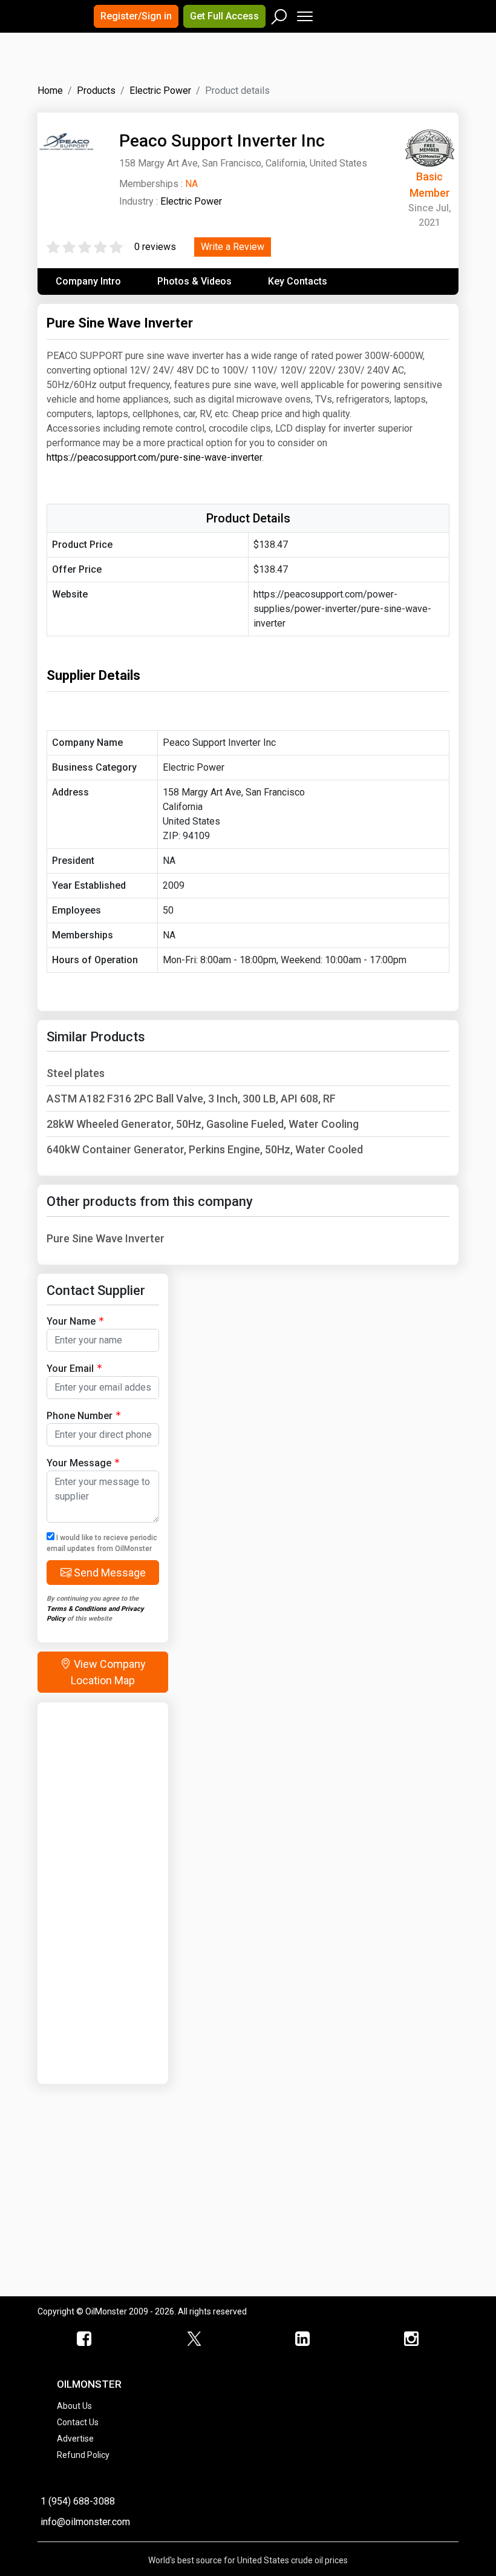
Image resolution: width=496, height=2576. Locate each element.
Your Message (79, 1463)
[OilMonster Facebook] (85, 2339)
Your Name (71, 1321)
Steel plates (76, 1073)
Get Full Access (224, 16)
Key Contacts (298, 281)
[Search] (279, 14)
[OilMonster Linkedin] (302, 2339)
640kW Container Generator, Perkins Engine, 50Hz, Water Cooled (205, 1149)
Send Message (109, 1573)
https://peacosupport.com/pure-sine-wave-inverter (154, 457)
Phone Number (80, 1416)
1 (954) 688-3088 (78, 2501)
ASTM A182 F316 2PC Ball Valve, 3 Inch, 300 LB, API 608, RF (191, 1099)
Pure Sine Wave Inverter (106, 1238)
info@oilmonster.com (85, 2522)
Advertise (75, 2439)
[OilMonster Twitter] (194, 2339)
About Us (74, 2406)
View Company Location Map (108, 1672)
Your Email (70, 1369)
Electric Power (191, 201)
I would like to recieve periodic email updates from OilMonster (102, 1543)
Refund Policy (83, 2455)
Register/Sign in (136, 16)
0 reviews (155, 247)
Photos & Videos (194, 281)
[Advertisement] (188, 69)
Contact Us (78, 2422)
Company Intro (88, 281)
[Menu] (304, 14)
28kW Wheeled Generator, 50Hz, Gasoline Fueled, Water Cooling (203, 1124)
